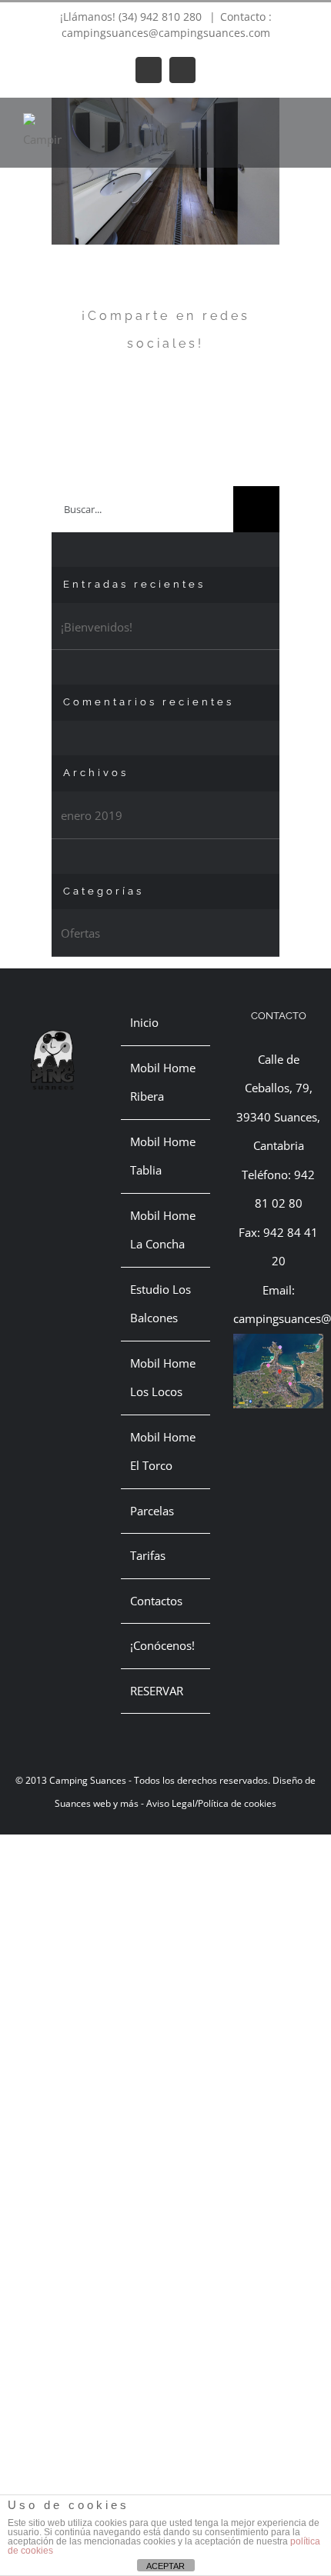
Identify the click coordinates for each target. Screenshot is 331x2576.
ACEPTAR (165, 2566)
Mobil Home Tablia (163, 1156)
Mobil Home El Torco (163, 1451)
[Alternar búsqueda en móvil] (274, 121)
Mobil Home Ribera (163, 1082)
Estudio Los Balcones (160, 1304)
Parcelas (152, 1511)
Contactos (156, 1601)
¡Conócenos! (162, 1645)
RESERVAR (157, 1691)
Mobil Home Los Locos (163, 1378)
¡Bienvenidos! (97, 627)
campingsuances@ (282, 1318)
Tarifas (148, 1555)
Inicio (144, 1022)
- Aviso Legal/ (168, 1803)
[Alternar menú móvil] (302, 121)
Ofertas (80, 933)
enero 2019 (92, 815)
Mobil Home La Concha (163, 1230)
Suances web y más (97, 1803)
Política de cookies (237, 1803)
